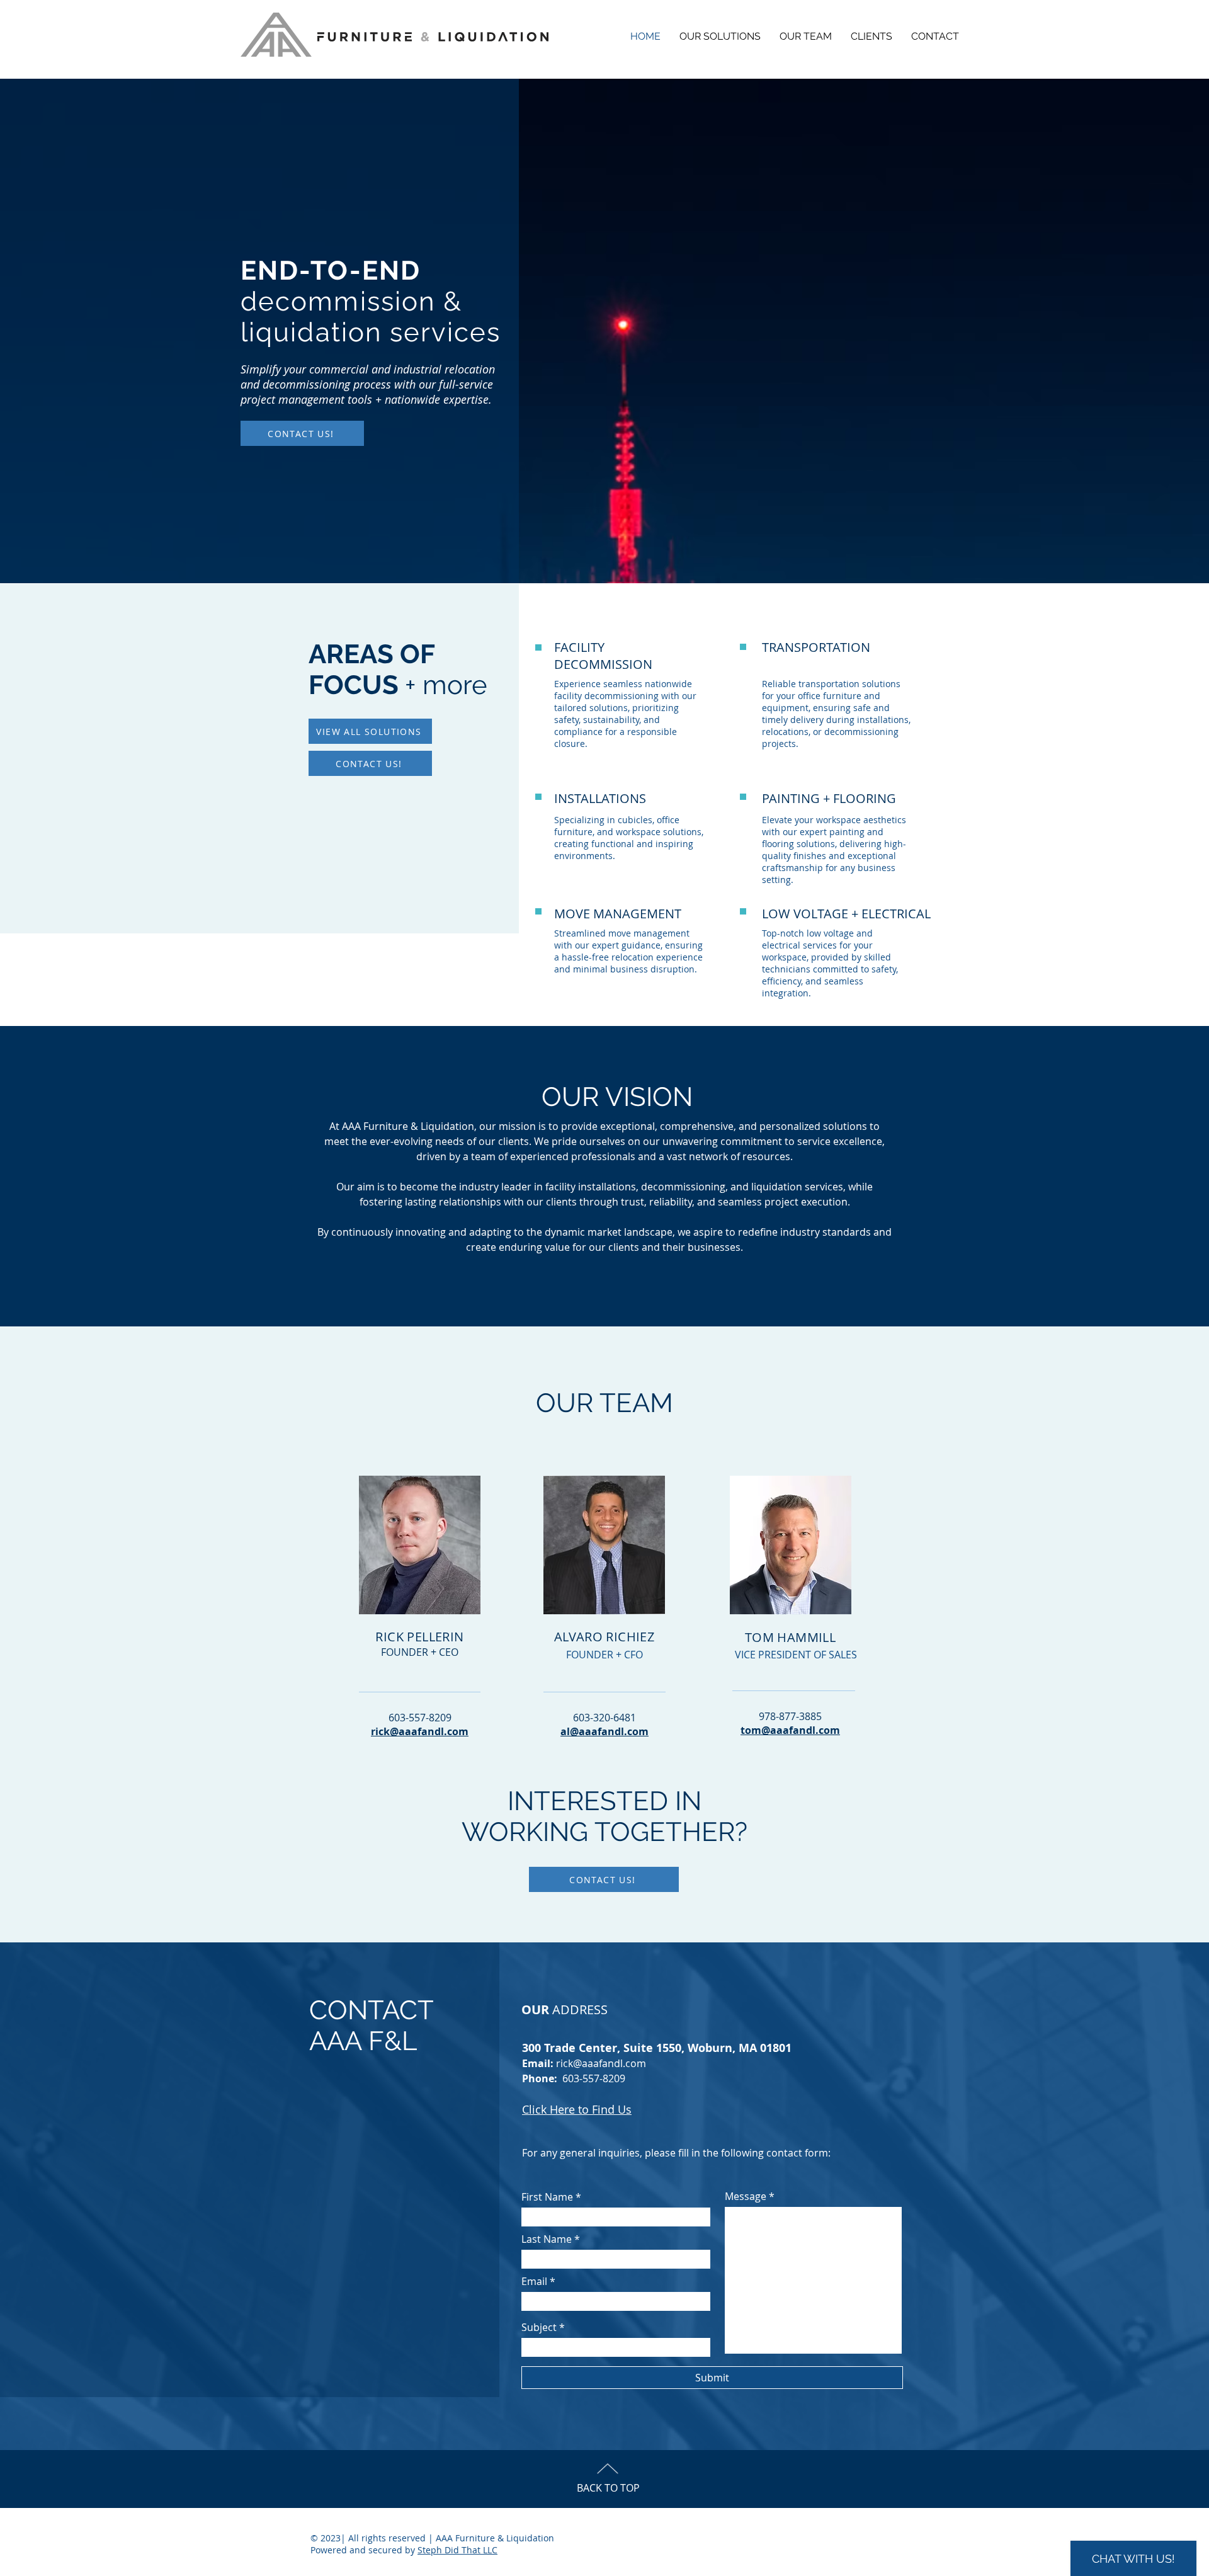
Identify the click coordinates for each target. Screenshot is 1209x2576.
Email (534, 2281)
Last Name (547, 2239)
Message (746, 2196)
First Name (547, 2197)
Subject (539, 2327)
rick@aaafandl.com (601, 2063)
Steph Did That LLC (457, 2550)
